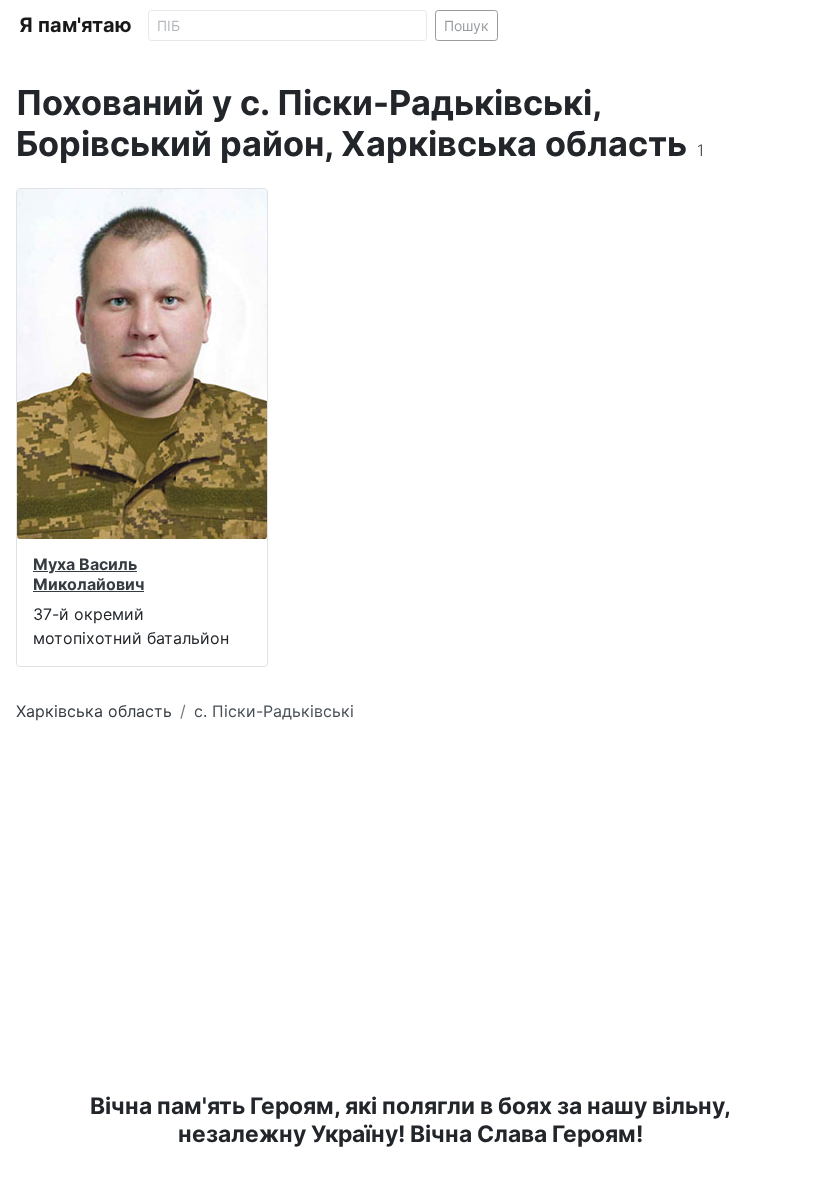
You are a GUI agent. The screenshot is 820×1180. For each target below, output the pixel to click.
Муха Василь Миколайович (88, 573)
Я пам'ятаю (75, 25)
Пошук (466, 25)
